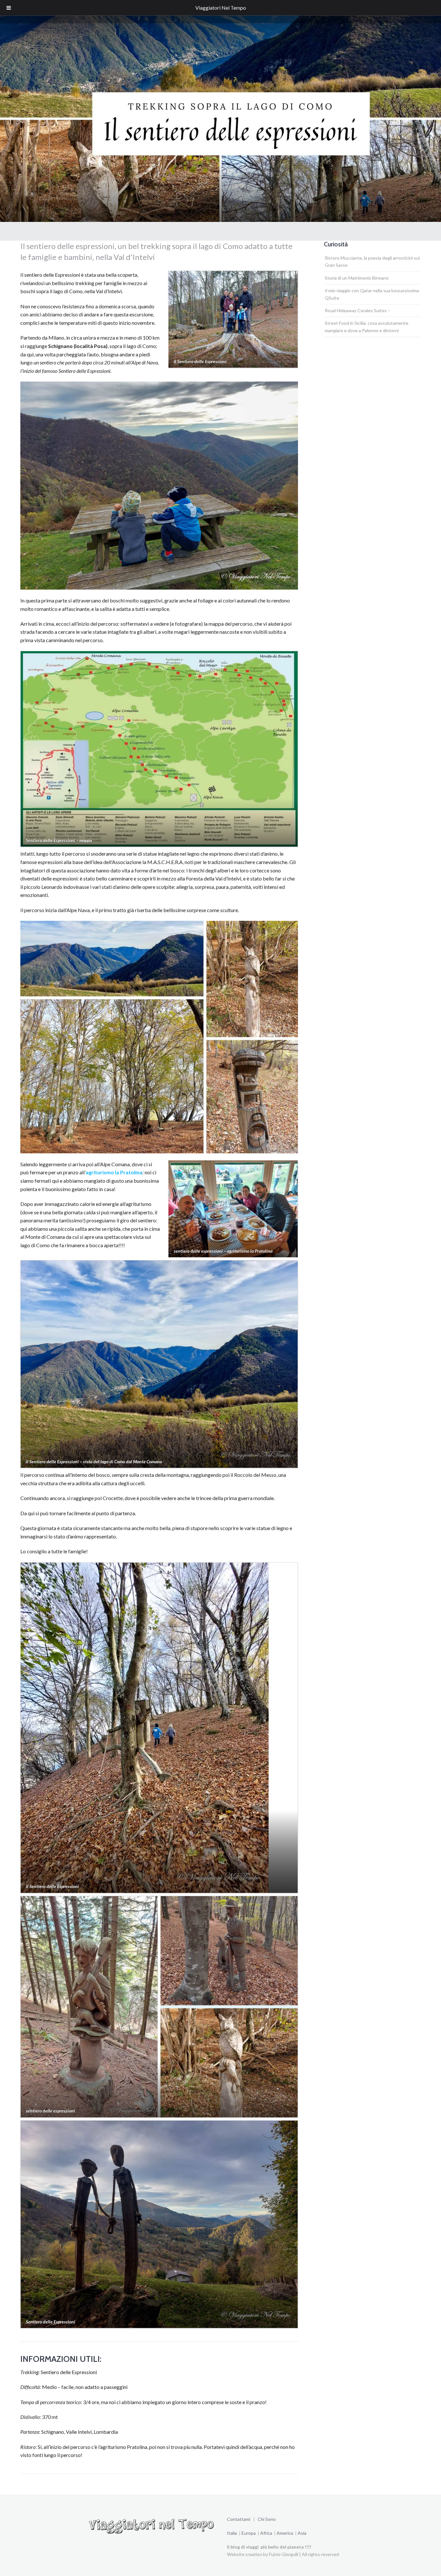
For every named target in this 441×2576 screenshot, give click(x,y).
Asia (302, 2533)
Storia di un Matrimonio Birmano (357, 278)
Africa (266, 2533)
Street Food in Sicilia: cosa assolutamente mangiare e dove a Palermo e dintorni (367, 327)
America (285, 2533)
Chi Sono (267, 2519)
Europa (249, 2533)
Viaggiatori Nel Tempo (221, 8)
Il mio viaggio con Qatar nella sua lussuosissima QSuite (372, 294)
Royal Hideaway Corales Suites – (358, 310)
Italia (232, 2533)
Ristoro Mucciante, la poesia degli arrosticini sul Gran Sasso (372, 261)
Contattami (239, 2519)
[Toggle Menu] (9, 8)
